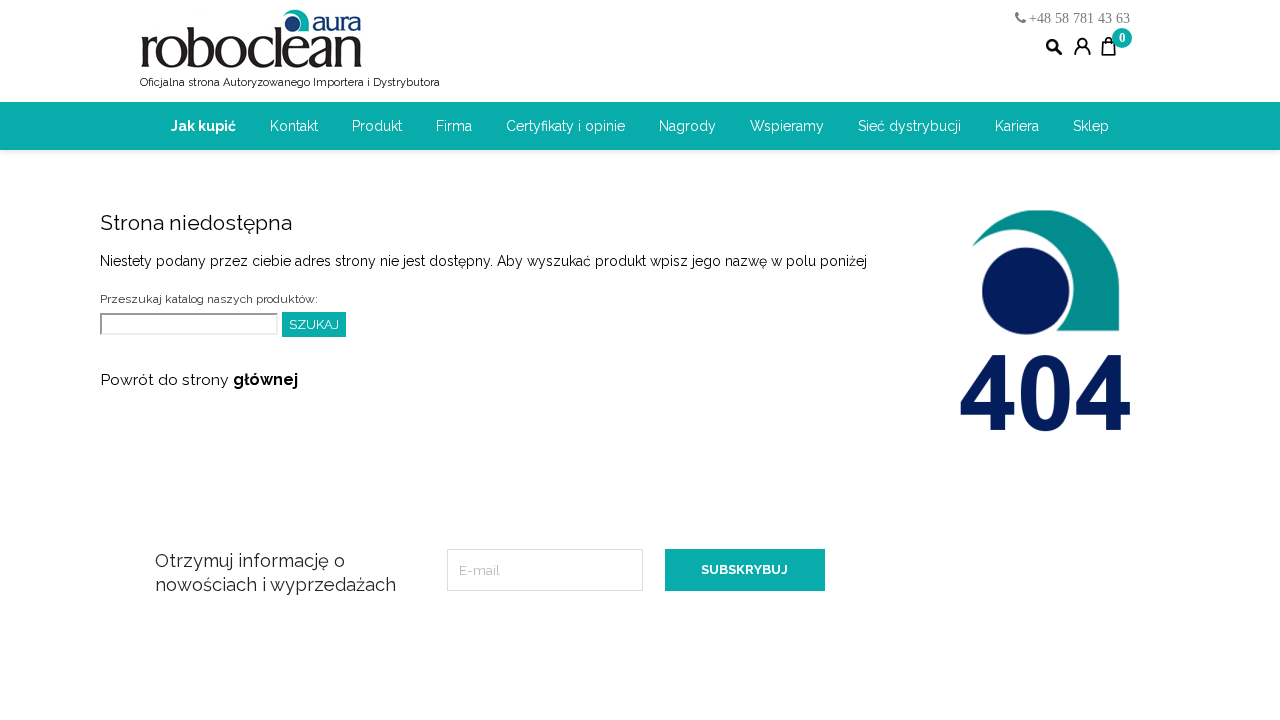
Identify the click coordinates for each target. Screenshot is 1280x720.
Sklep (1091, 126)
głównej (265, 379)
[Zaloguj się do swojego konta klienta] (1082, 48)
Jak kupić (203, 126)
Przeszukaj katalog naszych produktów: (209, 299)
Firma (454, 126)
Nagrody (687, 126)
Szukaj (314, 324)
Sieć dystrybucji (909, 126)
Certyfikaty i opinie (565, 126)
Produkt (377, 126)
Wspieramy (787, 126)
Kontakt (294, 126)
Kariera (1017, 126)
